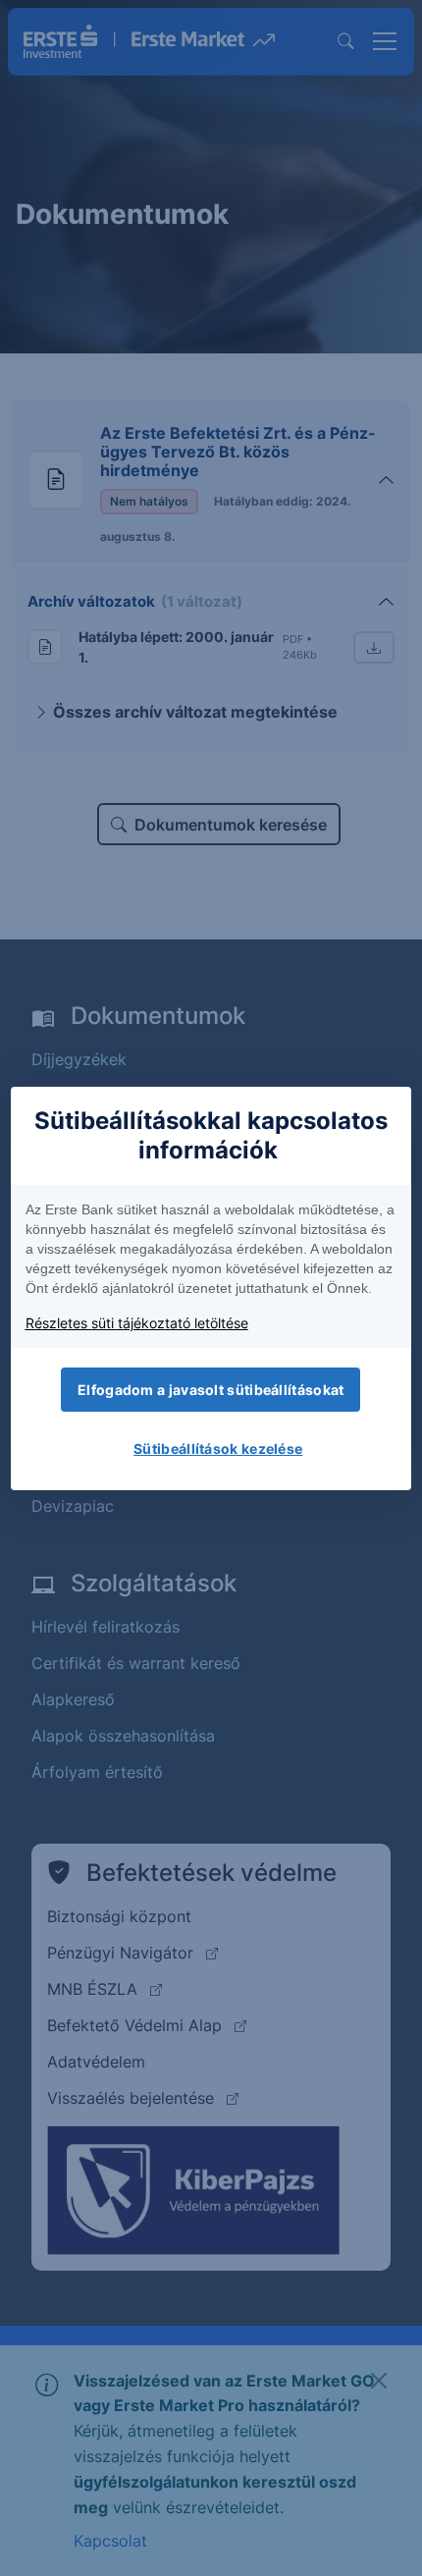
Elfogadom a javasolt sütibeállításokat (211, 1390)
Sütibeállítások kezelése (218, 1449)
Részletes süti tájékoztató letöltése (137, 1323)
